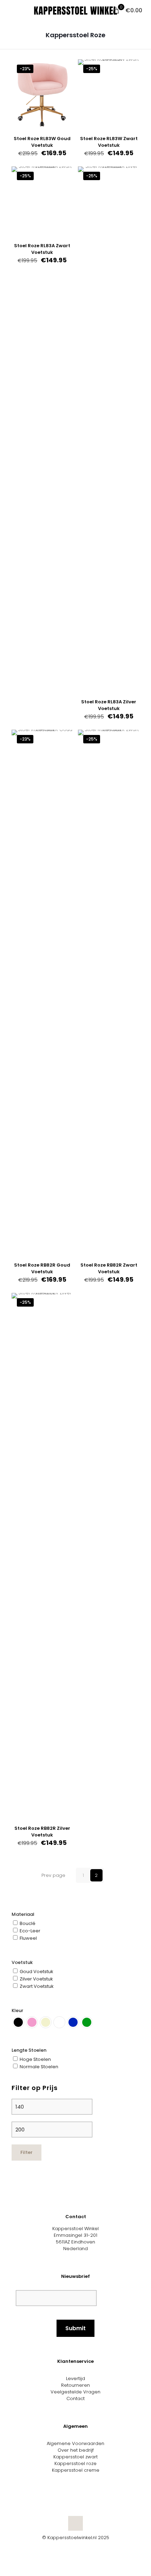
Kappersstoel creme (76, 2470)
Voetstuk (22, 1962)
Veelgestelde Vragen (75, 2392)
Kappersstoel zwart (75, 2457)
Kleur (17, 2010)
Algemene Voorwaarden (75, 2443)
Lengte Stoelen (29, 2050)
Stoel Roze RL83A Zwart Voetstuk (42, 249)
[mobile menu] (9, 11)
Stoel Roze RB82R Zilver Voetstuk (42, 1832)
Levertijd (75, 2378)
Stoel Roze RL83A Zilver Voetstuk (109, 705)
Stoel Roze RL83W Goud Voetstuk (42, 142)
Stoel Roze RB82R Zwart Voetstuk (109, 1268)
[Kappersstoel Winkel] (75, 11)
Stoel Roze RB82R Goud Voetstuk (42, 1268)
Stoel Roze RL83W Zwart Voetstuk (109, 142)
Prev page (53, 1875)
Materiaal (23, 1914)
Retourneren (75, 2385)
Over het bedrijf (76, 2450)
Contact (75, 2398)
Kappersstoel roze (75, 2463)
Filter (27, 2152)
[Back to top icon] (75, 2523)
